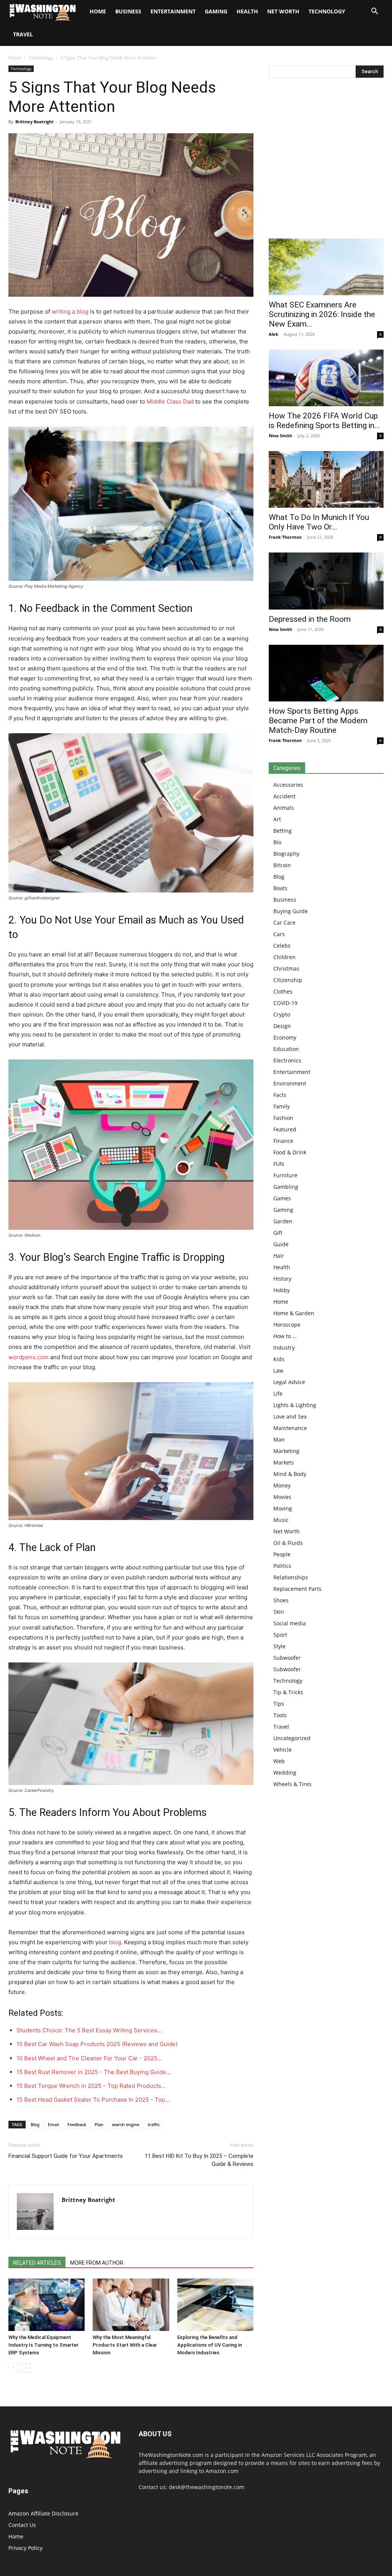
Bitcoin (282, 865)
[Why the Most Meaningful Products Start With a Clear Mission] (131, 2305)
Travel (23, 34)
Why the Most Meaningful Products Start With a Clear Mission (125, 2345)
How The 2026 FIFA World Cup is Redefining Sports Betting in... (324, 421)
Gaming (216, 11)
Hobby (282, 1290)
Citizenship (288, 980)
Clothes (283, 991)
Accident (284, 796)
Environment (290, 1083)
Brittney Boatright (34, 122)
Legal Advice (289, 1382)
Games (282, 1198)
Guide (281, 1244)
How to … (285, 1336)
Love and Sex (290, 1416)
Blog (35, 2124)
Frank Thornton (285, 537)
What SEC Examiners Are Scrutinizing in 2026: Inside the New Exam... (322, 314)
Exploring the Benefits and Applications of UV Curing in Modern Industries (210, 2345)
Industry (284, 1348)
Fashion (283, 1118)
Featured (285, 1129)
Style (279, 1646)
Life (278, 1393)
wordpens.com (29, 1357)
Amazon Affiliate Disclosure (43, 2513)
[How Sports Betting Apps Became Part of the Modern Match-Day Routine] (326, 673)
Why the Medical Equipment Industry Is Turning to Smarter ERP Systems (43, 2345)
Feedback (77, 2124)
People (282, 1554)
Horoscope (287, 1325)
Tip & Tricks (288, 1692)
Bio (277, 842)
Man (279, 1439)
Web (279, 1761)
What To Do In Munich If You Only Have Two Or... (319, 522)
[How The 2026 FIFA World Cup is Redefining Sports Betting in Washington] (326, 378)
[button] (374, 12)
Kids (279, 1359)
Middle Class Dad (170, 401)
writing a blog (70, 311)
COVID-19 (285, 1003)
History (282, 1279)
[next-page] (25, 2368)
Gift (278, 1233)
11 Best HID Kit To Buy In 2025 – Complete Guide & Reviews (199, 2160)
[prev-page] (13, 2368)
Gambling (286, 1187)
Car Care (284, 923)
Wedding (285, 1773)
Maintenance (290, 1428)
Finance (283, 1141)
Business (128, 11)
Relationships (291, 1577)
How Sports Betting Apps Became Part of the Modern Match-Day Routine (318, 721)
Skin (279, 1612)
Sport (280, 1635)
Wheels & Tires (292, 1784)
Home (15, 58)
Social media (290, 1623)
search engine (126, 2124)
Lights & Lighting (295, 1405)
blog (115, 1942)
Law (278, 1371)
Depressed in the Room (310, 619)
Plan (99, 2124)
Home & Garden (294, 1313)
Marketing (286, 1451)
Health (247, 11)
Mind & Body (290, 1474)
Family (282, 1106)
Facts (280, 1095)
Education (286, 1049)
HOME (98, 11)
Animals (284, 808)
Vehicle (283, 1750)
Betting (283, 831)
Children (284, 957)
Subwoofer (287, 1658)
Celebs (282, 946)
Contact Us (22, 2525)
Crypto (282, 1014)
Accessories (288, 785)
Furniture (285, 1175)
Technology (327, 11)
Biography (286, 854)
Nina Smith (280, 436)
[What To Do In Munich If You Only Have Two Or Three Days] (326, 479)
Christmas (286, 968)
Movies (282, 1497)
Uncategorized (292, 1738)
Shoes (281, 1600)
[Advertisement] (326, 160)
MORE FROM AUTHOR (97, 2263)
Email (53, 2124)
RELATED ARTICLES (37, 2263)
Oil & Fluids (288, 1543)
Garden (283, 1221)
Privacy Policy (25, 2548)
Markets (284, 1462)
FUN (279, 1164)
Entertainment (173, 11)
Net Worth (283, 11)
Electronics (287, 1060)
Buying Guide (291, 911)
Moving (283, 1508)
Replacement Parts (297, 1589)
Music (281, 1520)
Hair (279, 1256)
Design (282, 1026)
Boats (280, 888)
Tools (280, 1715)
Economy (285, 1037)
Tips (279, 1704)
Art (277, 819)
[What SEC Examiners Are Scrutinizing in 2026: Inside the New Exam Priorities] (326, 267)
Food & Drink (290, 1152)
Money (282, 1485)
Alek (274, 334)
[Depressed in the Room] (326, 581)
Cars (279, 934)
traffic (154, 2124)
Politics (282, 1566)
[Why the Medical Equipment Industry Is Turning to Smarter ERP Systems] (47, 2305)
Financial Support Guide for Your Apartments (66, 2156)
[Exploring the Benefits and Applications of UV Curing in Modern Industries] (215, 2305)
